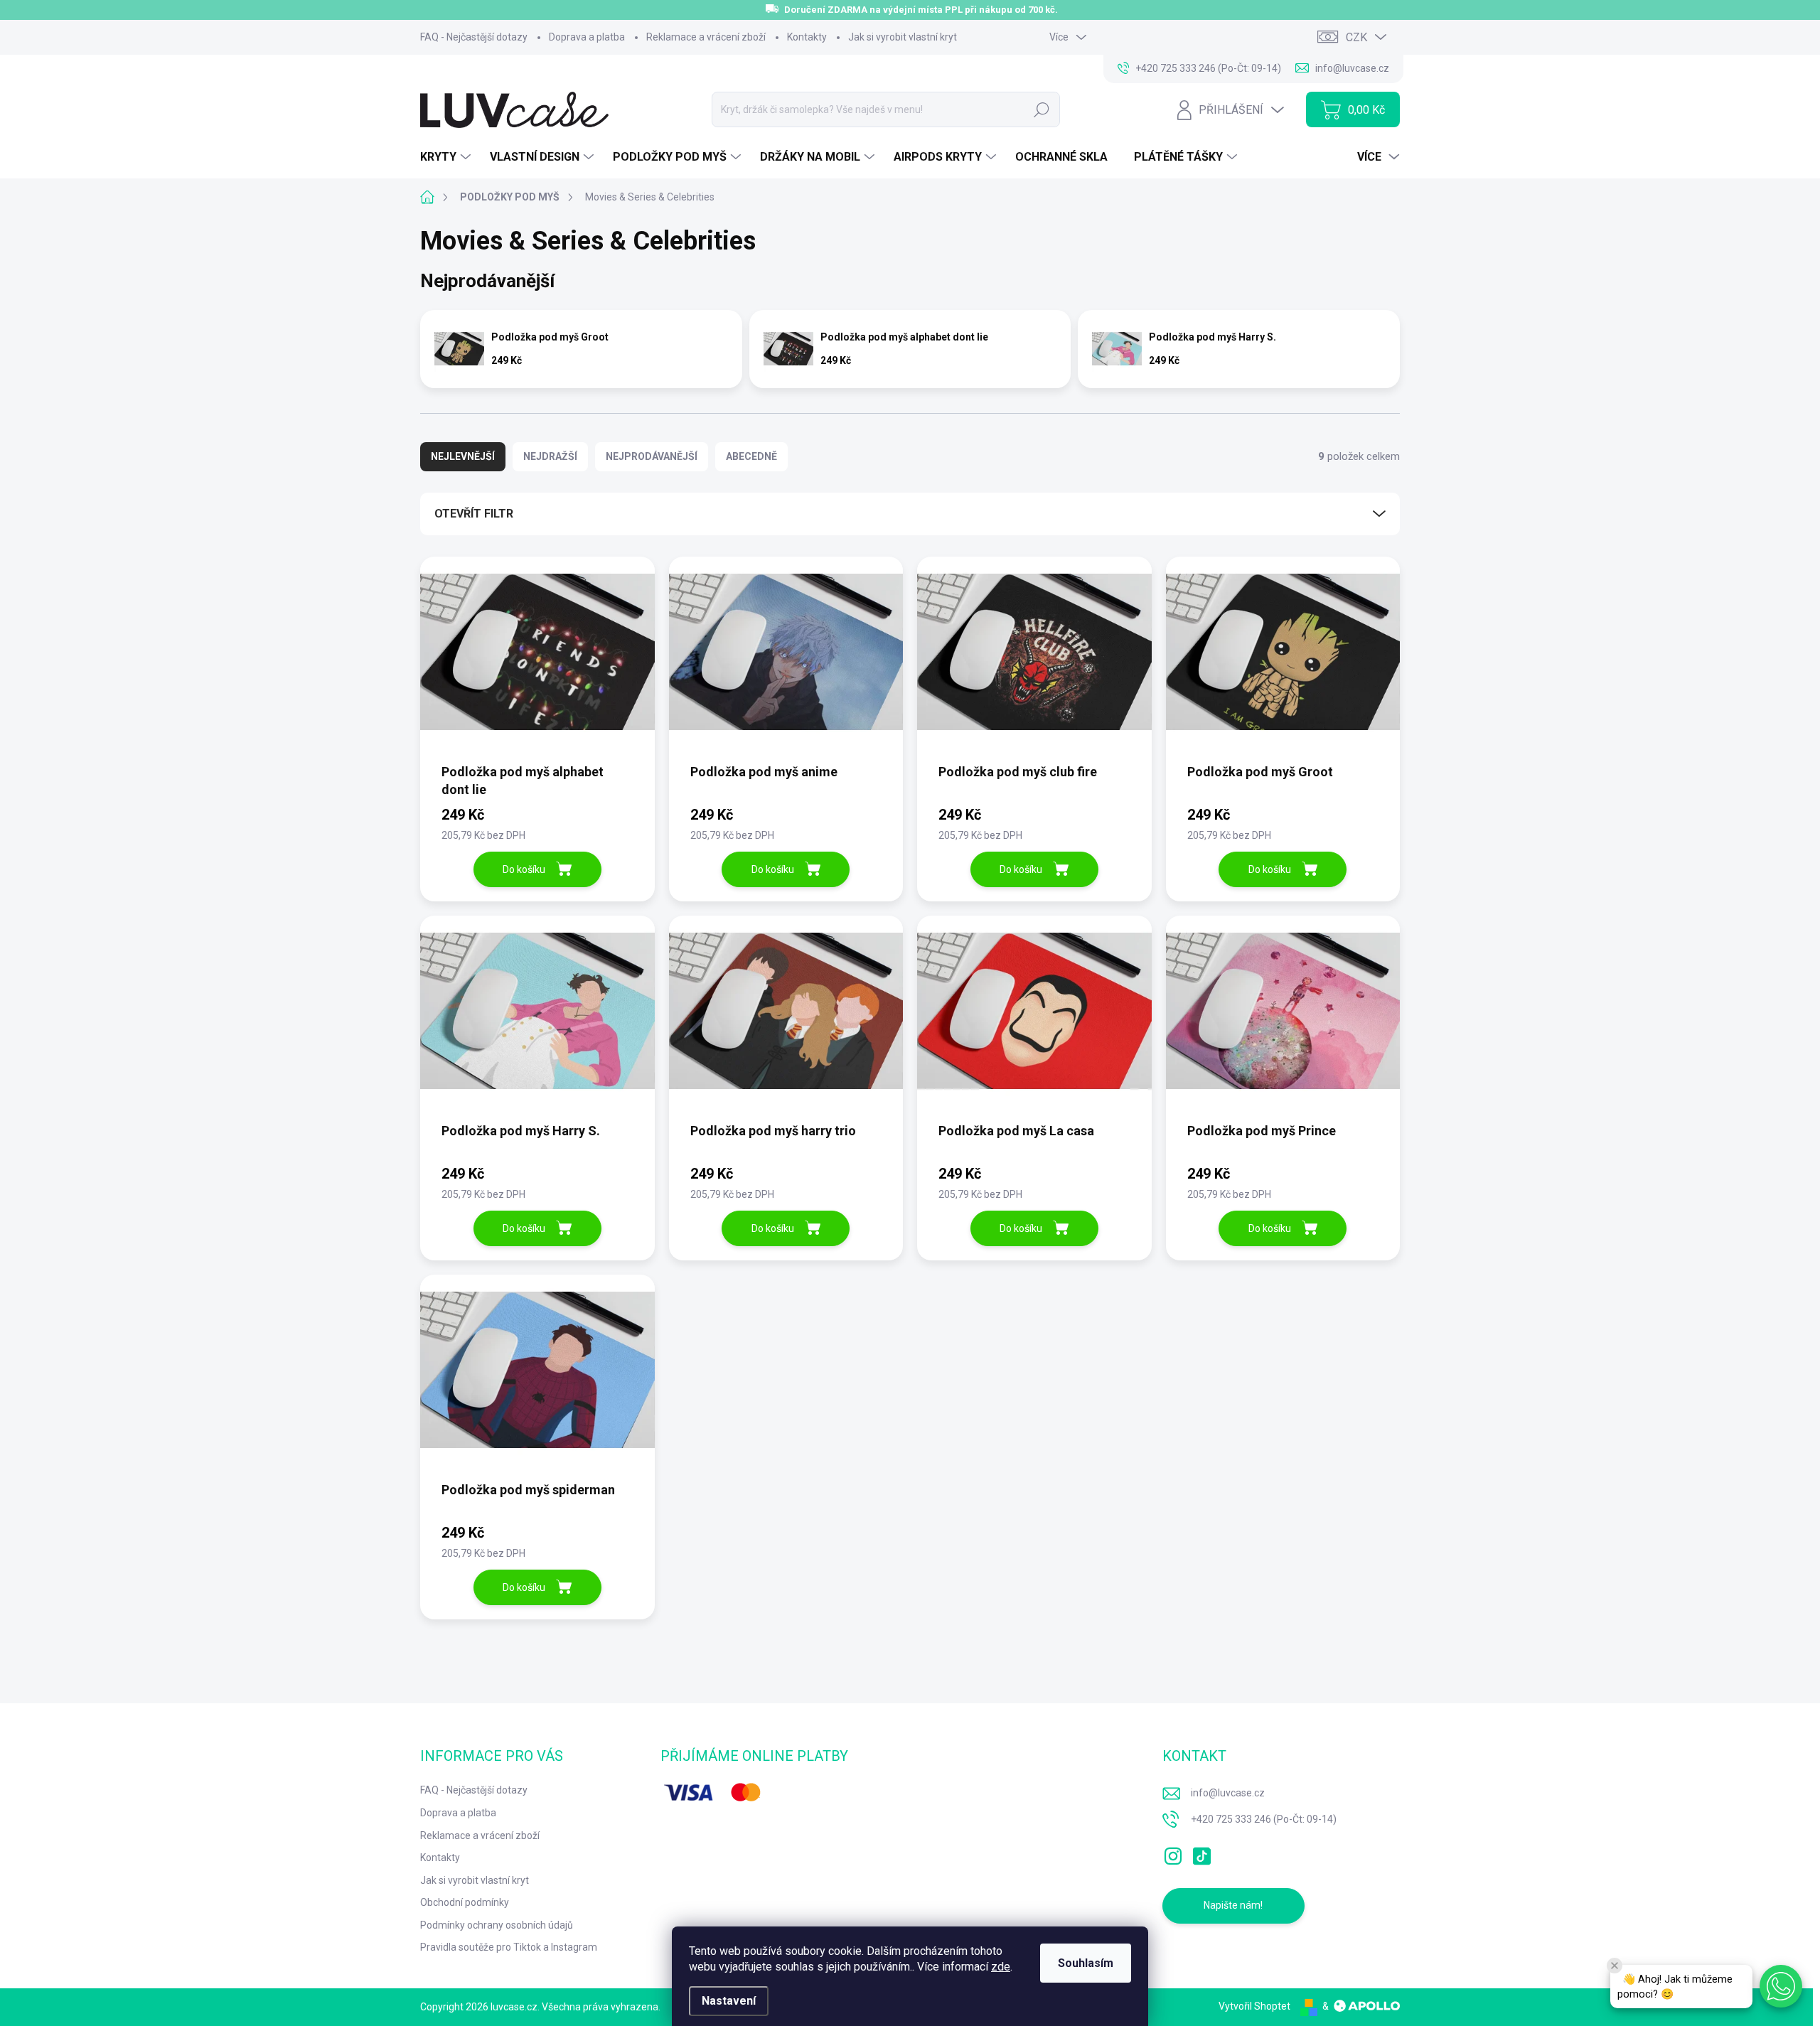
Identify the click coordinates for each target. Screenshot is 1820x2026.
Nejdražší (550, 456)
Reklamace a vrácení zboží (706, 37)
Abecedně (751, 456)
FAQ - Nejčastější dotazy (474, 37)
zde (1001, 1967)
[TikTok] (1201, 1853)
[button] (1781, 1986)
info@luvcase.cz (1228, 1793)
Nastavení (729, 2001)
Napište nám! (1233, 1905)
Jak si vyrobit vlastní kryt (903, 37)
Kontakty (807, 37)
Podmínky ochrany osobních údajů (497, 1925)
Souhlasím (1086, 1963)
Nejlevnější (463, 456)
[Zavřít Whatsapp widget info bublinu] (1615, 1966)
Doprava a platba (587, 37)
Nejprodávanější (652, 456)
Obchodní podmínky (465, 1902)
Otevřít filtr (474, 514)
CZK (1356, 37)
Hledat (1041, 109)
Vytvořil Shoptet (1254, 2006)
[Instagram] (1173, 1853)
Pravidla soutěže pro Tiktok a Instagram (509, 1947)
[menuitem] (447, 157)
